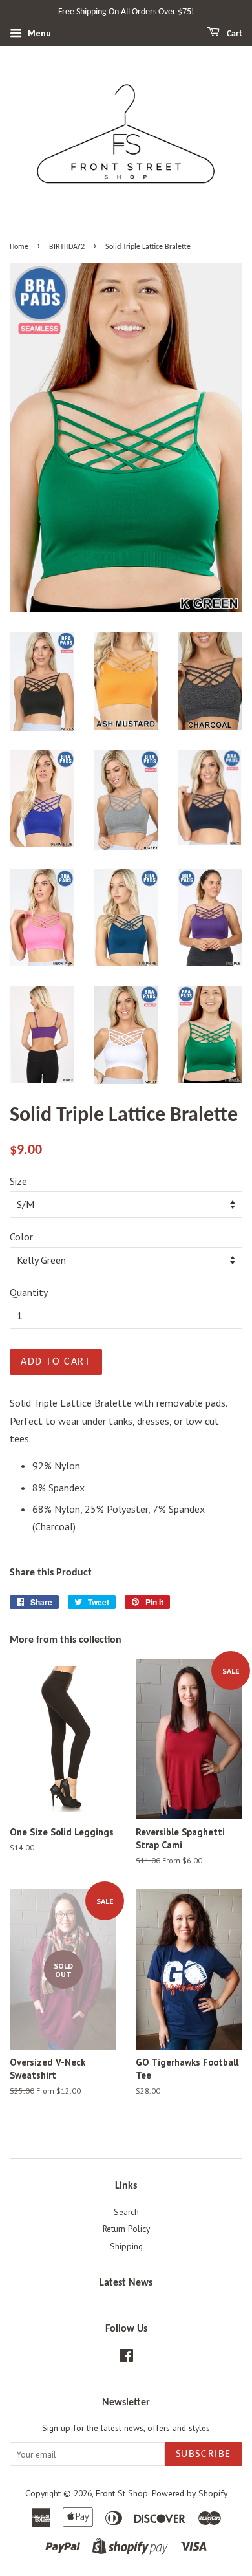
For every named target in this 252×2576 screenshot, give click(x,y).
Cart (234, 34)
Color (21, 1237)
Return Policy (126, 2229)
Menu (38, 33)
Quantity (29, 1292)
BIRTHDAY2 (67, 247)
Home (19, 247)
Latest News (126, 2283)
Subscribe (204, 2454)
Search (126, 2212)
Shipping (126, 2246)
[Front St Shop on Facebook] (126, 2358)
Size (18, 1181)
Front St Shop (122, 2493)
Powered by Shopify (190, 2493)
